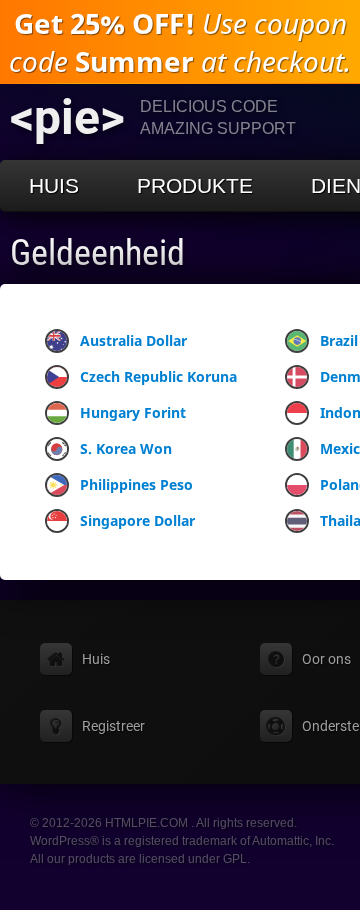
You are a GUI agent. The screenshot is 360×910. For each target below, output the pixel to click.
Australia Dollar (133, 340)
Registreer (113, 726)
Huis (54, 185)
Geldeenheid (97, 253)
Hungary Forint (133, 412)
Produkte (195, 185)
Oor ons (326, 659)
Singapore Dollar (137, 520)
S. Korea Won (126, 448)
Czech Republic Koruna (158, 376)
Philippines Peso (136, 484)
